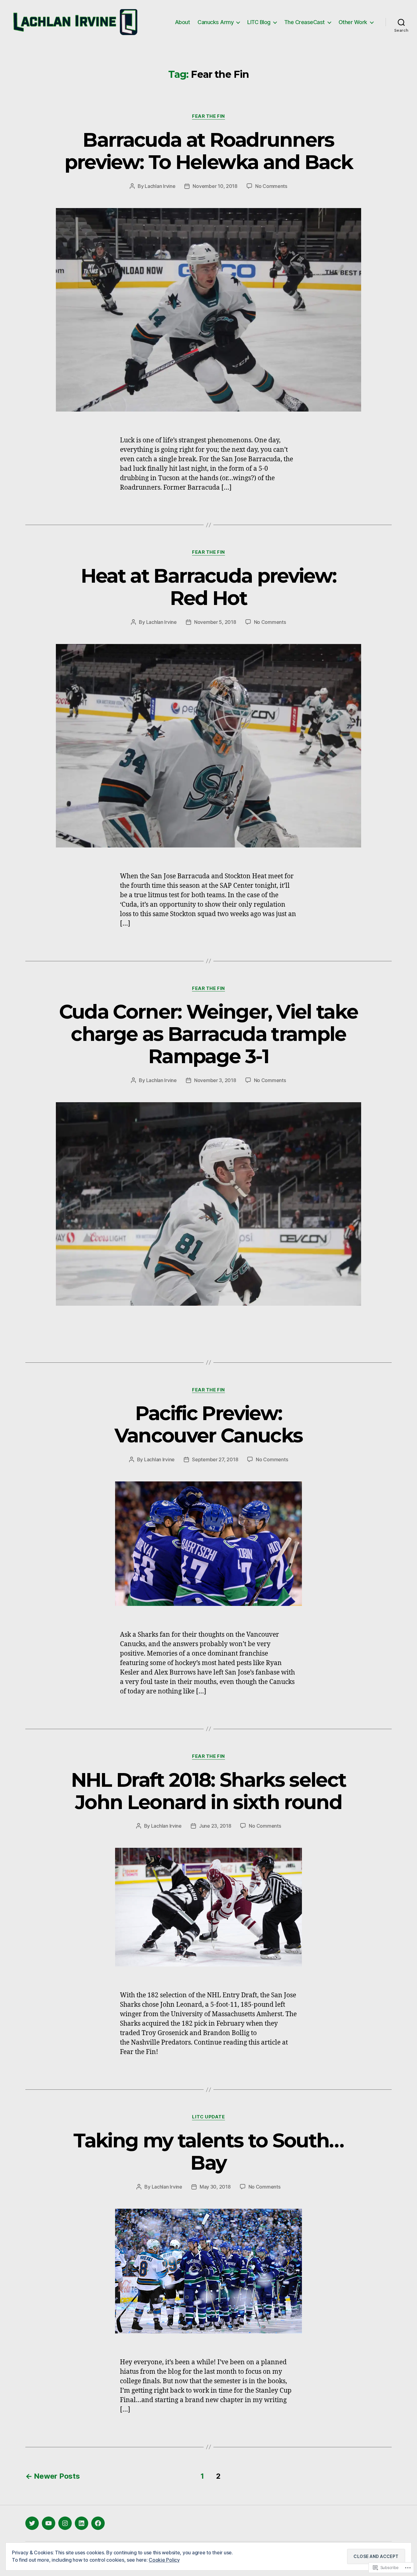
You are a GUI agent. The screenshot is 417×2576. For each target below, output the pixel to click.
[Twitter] (32, 2523)
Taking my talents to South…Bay (208, 2151)
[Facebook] (98, 2523)
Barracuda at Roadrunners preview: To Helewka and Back (209, 151)
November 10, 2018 (215, 186)
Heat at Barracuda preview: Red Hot (209, 587)
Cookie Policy (164, 2560)
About (183, 22)
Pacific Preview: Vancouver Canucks (209, 1424)
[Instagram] (65, 2523)
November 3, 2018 (215, 1080)
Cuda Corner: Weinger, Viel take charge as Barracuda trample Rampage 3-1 (209, 1034)
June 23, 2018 (215, 1826)
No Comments (271, 186)
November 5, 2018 (215, 622)
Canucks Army (216, 22)
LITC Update (208, 2117)
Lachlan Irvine (160, 186)
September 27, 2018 (215, 1459)
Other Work (353, 22)
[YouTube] (49, 2523)
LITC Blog (259, 22)
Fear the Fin (209, 116)
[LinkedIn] (82, 2523)
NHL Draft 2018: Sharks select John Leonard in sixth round (209, 1791)
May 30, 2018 (215, 2187)
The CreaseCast (305, 22)
